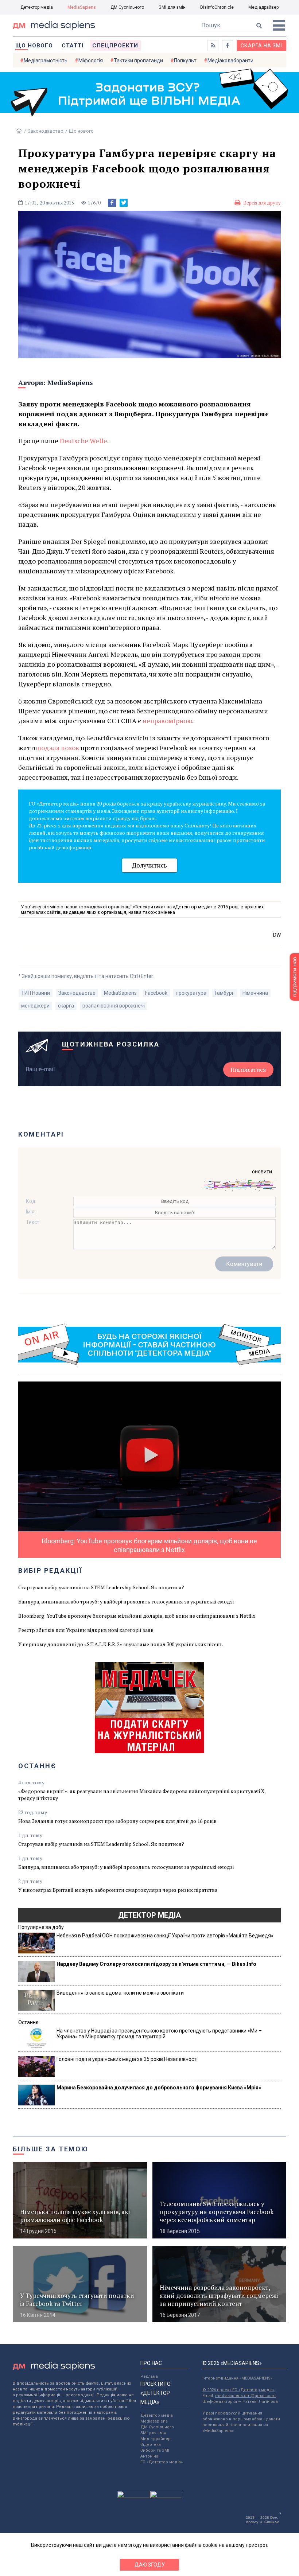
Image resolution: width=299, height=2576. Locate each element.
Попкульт (185, 61)
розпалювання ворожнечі (114, 1006)
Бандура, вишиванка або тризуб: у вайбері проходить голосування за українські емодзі (126, 1601)
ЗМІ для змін (172, 7)
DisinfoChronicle (217, 7)
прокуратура (191, 993)
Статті (73, 46)
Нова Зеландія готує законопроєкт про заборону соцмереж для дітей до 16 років (117, 1821)
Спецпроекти (115, 46)
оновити (262, 1172)
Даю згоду (150, 2565)
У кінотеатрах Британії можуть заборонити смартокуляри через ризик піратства (118, 1890)
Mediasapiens (154, 2421)
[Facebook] (112, 203)
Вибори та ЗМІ (155, 2450)
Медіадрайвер (263, 7)
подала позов (58, 748)
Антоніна (149, 2456)
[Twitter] (124, 203)
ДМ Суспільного (127, 7)
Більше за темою (51, 2149)
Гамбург (224, 993)
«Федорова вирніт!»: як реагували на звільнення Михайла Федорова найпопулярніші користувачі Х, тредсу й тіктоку (142, 1794)
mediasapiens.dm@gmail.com (245, 2396)
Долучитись (149, 865)
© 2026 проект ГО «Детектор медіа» (238, 2390)
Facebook (156, 993)
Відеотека (151, 2445)
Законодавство (46, 131)
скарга (66, 1006)
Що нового (34, 46)
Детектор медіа (37, 7)
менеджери (35, 1006)
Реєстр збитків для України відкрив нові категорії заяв (86, 1630)
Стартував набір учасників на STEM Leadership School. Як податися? (101, 1587)
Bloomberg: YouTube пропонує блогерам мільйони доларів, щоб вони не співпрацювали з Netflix (137, 1616)
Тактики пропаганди (138, 61)
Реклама (149, 2376)
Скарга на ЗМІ (261, 46)
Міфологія (91, 61)
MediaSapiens (82, 7)
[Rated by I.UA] (133, 2496)
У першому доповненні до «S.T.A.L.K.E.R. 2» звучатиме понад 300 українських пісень (121, 1644)
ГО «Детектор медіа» (162, 2462)
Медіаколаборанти (230, 61)
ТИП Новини (36, 993)
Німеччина (255, 993)
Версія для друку (262, 203)
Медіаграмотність (46, 61)
